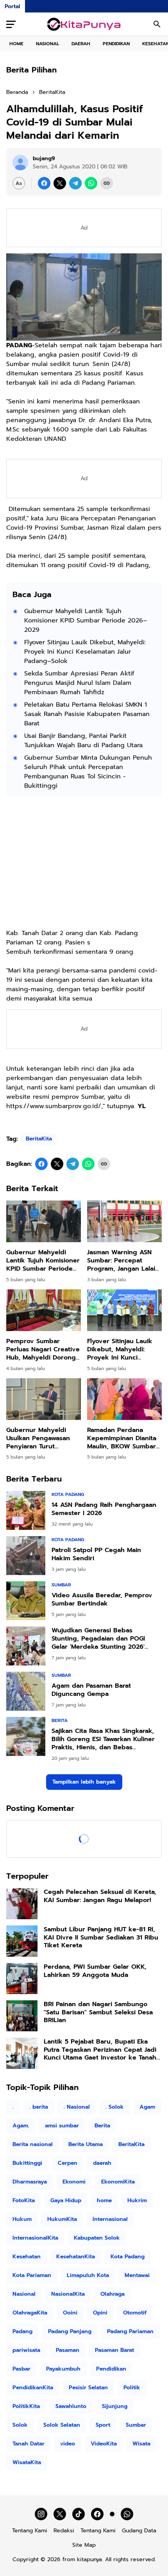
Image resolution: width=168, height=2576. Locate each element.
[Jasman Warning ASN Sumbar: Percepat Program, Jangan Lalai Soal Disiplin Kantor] (124, 1221)
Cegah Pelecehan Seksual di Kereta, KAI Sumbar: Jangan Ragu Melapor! (100, 1896)
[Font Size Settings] (19, 183)
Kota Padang (68, 1494)
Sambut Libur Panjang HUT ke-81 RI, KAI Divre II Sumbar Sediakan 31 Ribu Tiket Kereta (101, 1938)
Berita (60, 1720)
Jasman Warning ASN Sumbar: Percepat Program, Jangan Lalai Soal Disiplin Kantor (121, 1261)
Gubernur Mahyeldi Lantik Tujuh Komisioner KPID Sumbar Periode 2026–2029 (86, 621)
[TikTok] (79, 2514)
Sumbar (61, 1585)
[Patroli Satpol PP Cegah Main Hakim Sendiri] (26, 1556)
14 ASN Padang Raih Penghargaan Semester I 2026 (104, 1509)
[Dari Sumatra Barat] (84, 24)
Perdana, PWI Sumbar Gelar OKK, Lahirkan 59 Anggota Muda (95, 1971)
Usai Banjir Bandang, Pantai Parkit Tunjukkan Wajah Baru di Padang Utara (83, 741)
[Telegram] (75, 183)
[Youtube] (112, 2514)
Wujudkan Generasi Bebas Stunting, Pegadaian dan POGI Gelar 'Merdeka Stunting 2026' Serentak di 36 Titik (98, 1639)
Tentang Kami (30, 2531)
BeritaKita (39, 1139)
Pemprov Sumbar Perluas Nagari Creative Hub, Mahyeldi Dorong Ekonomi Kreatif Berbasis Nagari (43, 1349)
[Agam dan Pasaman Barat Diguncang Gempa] (26, 1691)
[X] (60, 183)
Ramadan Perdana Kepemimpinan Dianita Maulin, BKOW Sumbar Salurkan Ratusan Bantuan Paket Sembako (122, 1438)
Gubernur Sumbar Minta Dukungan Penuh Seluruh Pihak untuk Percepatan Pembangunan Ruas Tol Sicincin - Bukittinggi (88, 772)
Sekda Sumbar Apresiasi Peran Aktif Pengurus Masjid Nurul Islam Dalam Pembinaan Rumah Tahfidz (79, 683)
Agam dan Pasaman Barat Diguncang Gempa (91, 1690)
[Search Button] (157, 24)
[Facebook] (44, 183)
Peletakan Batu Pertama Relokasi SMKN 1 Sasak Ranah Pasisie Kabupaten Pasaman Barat (87, 714)
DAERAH (81, 44)
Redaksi (64, 2531)
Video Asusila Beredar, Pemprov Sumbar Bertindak (102, 1600)
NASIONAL (47, 44)
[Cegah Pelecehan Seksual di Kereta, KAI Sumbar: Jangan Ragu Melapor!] (22, 1904)
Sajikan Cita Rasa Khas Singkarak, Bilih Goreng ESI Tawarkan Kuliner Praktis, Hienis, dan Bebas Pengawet (103, 1739)
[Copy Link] (107, 183)
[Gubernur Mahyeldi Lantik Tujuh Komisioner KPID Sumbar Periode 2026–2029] (44, 1221)
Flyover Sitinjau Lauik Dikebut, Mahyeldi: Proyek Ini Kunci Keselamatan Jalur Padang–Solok (85, 652)
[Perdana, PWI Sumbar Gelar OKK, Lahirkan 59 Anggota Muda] (22, 1978)
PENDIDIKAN (116, 44)
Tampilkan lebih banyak (84, 1782)
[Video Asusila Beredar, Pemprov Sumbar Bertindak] (26, 1601)
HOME (16, 44)
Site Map (84, 2545)
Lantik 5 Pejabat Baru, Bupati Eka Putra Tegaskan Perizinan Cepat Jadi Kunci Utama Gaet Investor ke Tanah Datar (100, 2050)
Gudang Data (139, 2531)
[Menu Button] (11, 24)
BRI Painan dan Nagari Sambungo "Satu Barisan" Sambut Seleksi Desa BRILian (98, 2012)
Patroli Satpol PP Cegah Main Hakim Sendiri (96, 1554)
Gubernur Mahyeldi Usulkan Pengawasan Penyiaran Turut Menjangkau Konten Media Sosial (38, 1438)
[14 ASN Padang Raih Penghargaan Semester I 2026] (26, 1510)
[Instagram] (41, 2514)
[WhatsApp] (91, 183)
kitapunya (89, 2559)
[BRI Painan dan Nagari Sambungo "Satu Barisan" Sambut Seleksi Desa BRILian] (22, 2016)
